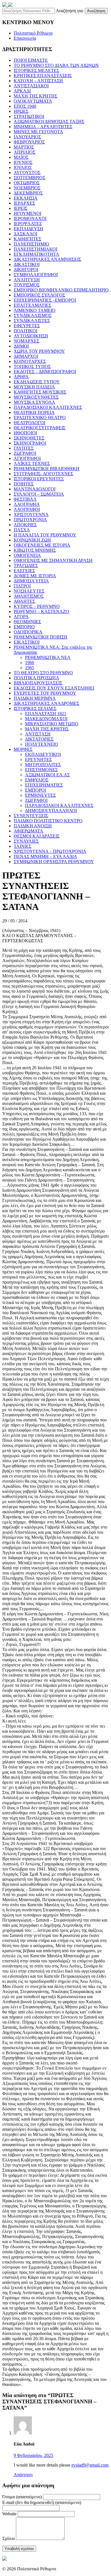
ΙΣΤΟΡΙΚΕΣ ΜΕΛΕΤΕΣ (36, 70)
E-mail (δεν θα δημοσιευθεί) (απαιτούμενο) (42, 2502)
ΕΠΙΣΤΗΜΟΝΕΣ (41, 770)
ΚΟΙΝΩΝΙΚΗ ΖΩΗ (32, 540)
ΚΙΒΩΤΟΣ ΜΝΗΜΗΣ (35, 550)
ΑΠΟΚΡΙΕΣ (25, 525)
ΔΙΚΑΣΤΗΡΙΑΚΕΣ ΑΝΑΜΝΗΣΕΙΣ (47, 259)
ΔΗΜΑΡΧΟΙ (26, 356)
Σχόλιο (9, 2538)
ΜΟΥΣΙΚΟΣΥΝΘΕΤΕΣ (36, 397)
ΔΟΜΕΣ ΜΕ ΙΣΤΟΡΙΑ (35, 576)
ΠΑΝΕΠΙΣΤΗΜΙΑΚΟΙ (35, 249)
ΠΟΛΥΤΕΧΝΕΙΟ (42, 744)
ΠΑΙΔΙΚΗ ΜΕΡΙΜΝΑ (35, 698)
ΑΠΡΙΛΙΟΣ (24, 152)
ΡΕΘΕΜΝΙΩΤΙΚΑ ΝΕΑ (48, 657)
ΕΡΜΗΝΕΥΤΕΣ (40, 795)
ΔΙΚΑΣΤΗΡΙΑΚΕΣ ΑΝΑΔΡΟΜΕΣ (46, 703)
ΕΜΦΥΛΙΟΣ (37, 780)
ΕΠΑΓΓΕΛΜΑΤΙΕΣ (32, 305)
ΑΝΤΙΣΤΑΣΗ (38, 734)
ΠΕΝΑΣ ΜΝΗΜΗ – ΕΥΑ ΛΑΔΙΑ (45, 856)
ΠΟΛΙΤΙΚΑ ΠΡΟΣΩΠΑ (36, 678)
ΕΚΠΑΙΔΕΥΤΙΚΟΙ (43, 754)
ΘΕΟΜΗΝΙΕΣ (27, 622)
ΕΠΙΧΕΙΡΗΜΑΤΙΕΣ (44, 785)
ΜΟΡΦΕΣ (23, 749)
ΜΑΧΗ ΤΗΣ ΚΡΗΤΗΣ (35, 96)
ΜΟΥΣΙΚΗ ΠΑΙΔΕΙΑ (34, 387)
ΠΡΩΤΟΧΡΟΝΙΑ (30, 520)
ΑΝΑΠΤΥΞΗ (27, 280)
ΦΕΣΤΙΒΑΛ (25, 499)
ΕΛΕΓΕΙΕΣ (24, 571)
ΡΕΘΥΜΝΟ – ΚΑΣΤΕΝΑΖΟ (41, 611)
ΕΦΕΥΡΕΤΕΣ (27, 326)
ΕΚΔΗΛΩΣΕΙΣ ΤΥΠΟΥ (37, 382)
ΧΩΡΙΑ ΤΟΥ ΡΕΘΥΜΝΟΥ (39, 351)
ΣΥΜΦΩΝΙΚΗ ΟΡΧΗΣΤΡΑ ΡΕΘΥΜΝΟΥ (54, 862)
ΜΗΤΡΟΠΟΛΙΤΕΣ (43, 765)
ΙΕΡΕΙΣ (20, 208)
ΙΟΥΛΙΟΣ (23, 167)
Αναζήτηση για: (70, 11)
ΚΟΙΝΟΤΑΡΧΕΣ (30, 361)
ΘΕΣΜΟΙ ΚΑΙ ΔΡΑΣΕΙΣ (37, 836)
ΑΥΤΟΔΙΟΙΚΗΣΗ (31, 336)
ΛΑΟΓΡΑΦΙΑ (27, 504)
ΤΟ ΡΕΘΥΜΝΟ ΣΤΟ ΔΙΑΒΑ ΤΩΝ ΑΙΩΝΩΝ (56, 65)
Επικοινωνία (25, 38)
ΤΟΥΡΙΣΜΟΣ (27, 285)
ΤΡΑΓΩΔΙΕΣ (26, 566)
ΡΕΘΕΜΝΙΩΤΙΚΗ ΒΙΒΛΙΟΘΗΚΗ (47, 469)
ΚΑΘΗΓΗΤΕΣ (27, 239)
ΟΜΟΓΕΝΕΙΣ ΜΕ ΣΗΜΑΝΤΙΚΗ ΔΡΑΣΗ (53, 560)
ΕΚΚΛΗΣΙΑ (26, 198)
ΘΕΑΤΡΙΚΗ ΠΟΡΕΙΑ (34, 412)
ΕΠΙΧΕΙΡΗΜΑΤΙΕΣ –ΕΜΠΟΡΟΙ (45, 300)
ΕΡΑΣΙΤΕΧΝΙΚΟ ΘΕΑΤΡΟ (40, 418)
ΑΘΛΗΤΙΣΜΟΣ (29, 596)
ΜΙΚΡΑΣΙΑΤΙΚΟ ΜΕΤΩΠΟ (52, 724)
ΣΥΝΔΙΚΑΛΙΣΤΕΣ (32, 321)
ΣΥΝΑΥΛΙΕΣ (26, 841)
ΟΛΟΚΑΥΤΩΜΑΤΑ (33, 101)
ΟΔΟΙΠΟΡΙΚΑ (28, 632)
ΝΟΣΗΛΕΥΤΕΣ (29, 591)
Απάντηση (23, 2475)
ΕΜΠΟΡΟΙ (36, 790)
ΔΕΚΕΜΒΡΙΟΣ (28, 193)
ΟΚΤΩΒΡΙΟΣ (27, 183)
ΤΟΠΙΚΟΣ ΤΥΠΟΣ (32, 366)
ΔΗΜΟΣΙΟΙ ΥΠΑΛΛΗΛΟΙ (51, 811)
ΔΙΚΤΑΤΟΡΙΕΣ (39, 739)
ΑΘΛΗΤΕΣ (24, 601)
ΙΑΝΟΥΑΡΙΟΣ (27, 137)
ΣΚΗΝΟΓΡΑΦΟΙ (30, 443)
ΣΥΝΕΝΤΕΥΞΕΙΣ (31, 816)
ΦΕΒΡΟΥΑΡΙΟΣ (29, 142)
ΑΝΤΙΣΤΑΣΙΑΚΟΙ (31, 86)
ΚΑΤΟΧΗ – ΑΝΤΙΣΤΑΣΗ (38, 81)
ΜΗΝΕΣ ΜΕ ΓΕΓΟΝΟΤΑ (38, 132)
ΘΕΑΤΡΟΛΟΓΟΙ (29, 423)
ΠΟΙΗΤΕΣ (24, 484)
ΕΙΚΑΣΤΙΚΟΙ (27, 642)
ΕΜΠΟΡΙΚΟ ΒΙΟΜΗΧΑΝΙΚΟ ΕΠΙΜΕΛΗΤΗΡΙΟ (61, 290)
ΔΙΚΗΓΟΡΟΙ (26, 270)
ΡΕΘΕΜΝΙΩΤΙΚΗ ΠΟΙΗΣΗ (41, 637)
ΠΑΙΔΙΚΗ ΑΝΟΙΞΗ (33, 826)
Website (9, 2514)
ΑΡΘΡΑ (21, 377)
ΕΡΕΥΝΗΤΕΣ (38, 759)
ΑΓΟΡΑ (21, 617)
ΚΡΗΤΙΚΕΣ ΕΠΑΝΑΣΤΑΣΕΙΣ (43, 76)
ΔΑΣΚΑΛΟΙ (25, 234)
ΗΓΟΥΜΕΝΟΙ (27, 213)
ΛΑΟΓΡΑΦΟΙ (27, 509)
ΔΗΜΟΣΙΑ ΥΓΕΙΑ (31, 581)
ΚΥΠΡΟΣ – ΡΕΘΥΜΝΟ (37, 606)
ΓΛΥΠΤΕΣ (24, 448)
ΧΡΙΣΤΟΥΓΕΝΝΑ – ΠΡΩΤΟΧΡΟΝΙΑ (50, 851)
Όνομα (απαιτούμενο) (22, 2497)
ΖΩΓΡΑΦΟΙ (25, 453)
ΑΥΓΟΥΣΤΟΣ (27, 173)
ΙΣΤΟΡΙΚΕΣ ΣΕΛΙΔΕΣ (35, 708)
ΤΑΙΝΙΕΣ (22, 846)
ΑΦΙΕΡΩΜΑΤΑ (28, 831)
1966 (30, 663)
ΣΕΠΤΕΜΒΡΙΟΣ (29, 178)
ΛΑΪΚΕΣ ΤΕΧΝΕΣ (32, 463)
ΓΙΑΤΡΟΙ (22, 586)
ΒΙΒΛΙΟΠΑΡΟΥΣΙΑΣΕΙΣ (38, 683)
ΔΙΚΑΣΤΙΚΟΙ (27, 264)
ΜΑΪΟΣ (21, 157)
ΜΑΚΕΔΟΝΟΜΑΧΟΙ (46, 719)
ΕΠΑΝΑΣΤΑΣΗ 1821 (46, 714)
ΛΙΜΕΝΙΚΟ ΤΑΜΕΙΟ (35, 310)
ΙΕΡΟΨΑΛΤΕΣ (28, 224)
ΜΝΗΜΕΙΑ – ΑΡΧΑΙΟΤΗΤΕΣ (43, 127)
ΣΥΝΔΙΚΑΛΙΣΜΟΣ (33, 315)
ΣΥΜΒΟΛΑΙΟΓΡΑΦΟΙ (36, 275)
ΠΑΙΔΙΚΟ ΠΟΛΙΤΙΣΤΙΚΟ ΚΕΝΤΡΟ (48, 821)
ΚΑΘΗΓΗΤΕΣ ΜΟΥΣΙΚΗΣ (40, 392)
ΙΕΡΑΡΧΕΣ (24, 203)
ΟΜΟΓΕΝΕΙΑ (27, 555)
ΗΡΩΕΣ (21, 111)
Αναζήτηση (96, 11)
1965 (30, 668)
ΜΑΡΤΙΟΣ (24, 147)
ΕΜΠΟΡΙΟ (24, 627)
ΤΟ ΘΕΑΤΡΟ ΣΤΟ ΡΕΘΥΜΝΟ (43, 673)
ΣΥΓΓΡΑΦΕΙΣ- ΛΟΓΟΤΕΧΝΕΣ (43, 474)
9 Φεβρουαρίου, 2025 (33, 2455)
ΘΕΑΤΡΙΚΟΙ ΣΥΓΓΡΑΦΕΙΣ (40, 428)
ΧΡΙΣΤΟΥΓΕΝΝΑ (31, 514)
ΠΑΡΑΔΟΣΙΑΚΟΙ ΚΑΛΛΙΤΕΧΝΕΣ (48, 407)
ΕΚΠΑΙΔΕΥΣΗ (28, 229)
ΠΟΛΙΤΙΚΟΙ (25, 331)
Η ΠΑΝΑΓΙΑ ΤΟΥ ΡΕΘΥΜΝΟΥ (45, 535)
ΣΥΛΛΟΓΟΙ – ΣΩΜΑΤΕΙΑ (39, 494)
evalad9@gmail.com (90, 2465)
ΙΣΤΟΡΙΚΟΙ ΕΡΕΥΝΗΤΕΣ (39, 479)
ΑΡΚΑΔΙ (22, 91)
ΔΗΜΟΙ (21, 346)
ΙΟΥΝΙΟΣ (23, 162)
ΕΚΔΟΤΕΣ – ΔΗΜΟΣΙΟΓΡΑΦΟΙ (45, 372)
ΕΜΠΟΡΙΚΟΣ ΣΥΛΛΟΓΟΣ (39, 295)
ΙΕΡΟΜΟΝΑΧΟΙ (30, 218)
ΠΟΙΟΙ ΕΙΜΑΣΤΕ (31, 60)
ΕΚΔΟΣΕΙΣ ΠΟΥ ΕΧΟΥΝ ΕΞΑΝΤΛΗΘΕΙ (54, 688)
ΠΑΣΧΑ (22, 530)
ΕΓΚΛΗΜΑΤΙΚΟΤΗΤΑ (36, 254)
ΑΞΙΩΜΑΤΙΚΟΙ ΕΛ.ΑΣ (47, 775)
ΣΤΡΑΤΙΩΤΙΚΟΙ (29, 116)
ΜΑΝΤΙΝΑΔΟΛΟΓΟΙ (35, 489)
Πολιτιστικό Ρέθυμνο (33, 33)
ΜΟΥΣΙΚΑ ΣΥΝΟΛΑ (34, 402)
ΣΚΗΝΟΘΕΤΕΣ (29, 438)
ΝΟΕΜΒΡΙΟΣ (27, 188)
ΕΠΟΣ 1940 (25, 106)
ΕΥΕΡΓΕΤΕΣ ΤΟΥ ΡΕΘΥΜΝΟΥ (45, 693)
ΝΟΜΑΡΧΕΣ (26, 341)
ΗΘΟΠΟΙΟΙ (25, 433)
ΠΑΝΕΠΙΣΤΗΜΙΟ (31, 244)
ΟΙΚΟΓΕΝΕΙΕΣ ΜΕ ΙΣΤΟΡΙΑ (42, 545)
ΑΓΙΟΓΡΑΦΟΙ (27, 458)
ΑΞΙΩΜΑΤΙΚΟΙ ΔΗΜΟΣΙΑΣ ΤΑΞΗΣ (49, 121)
